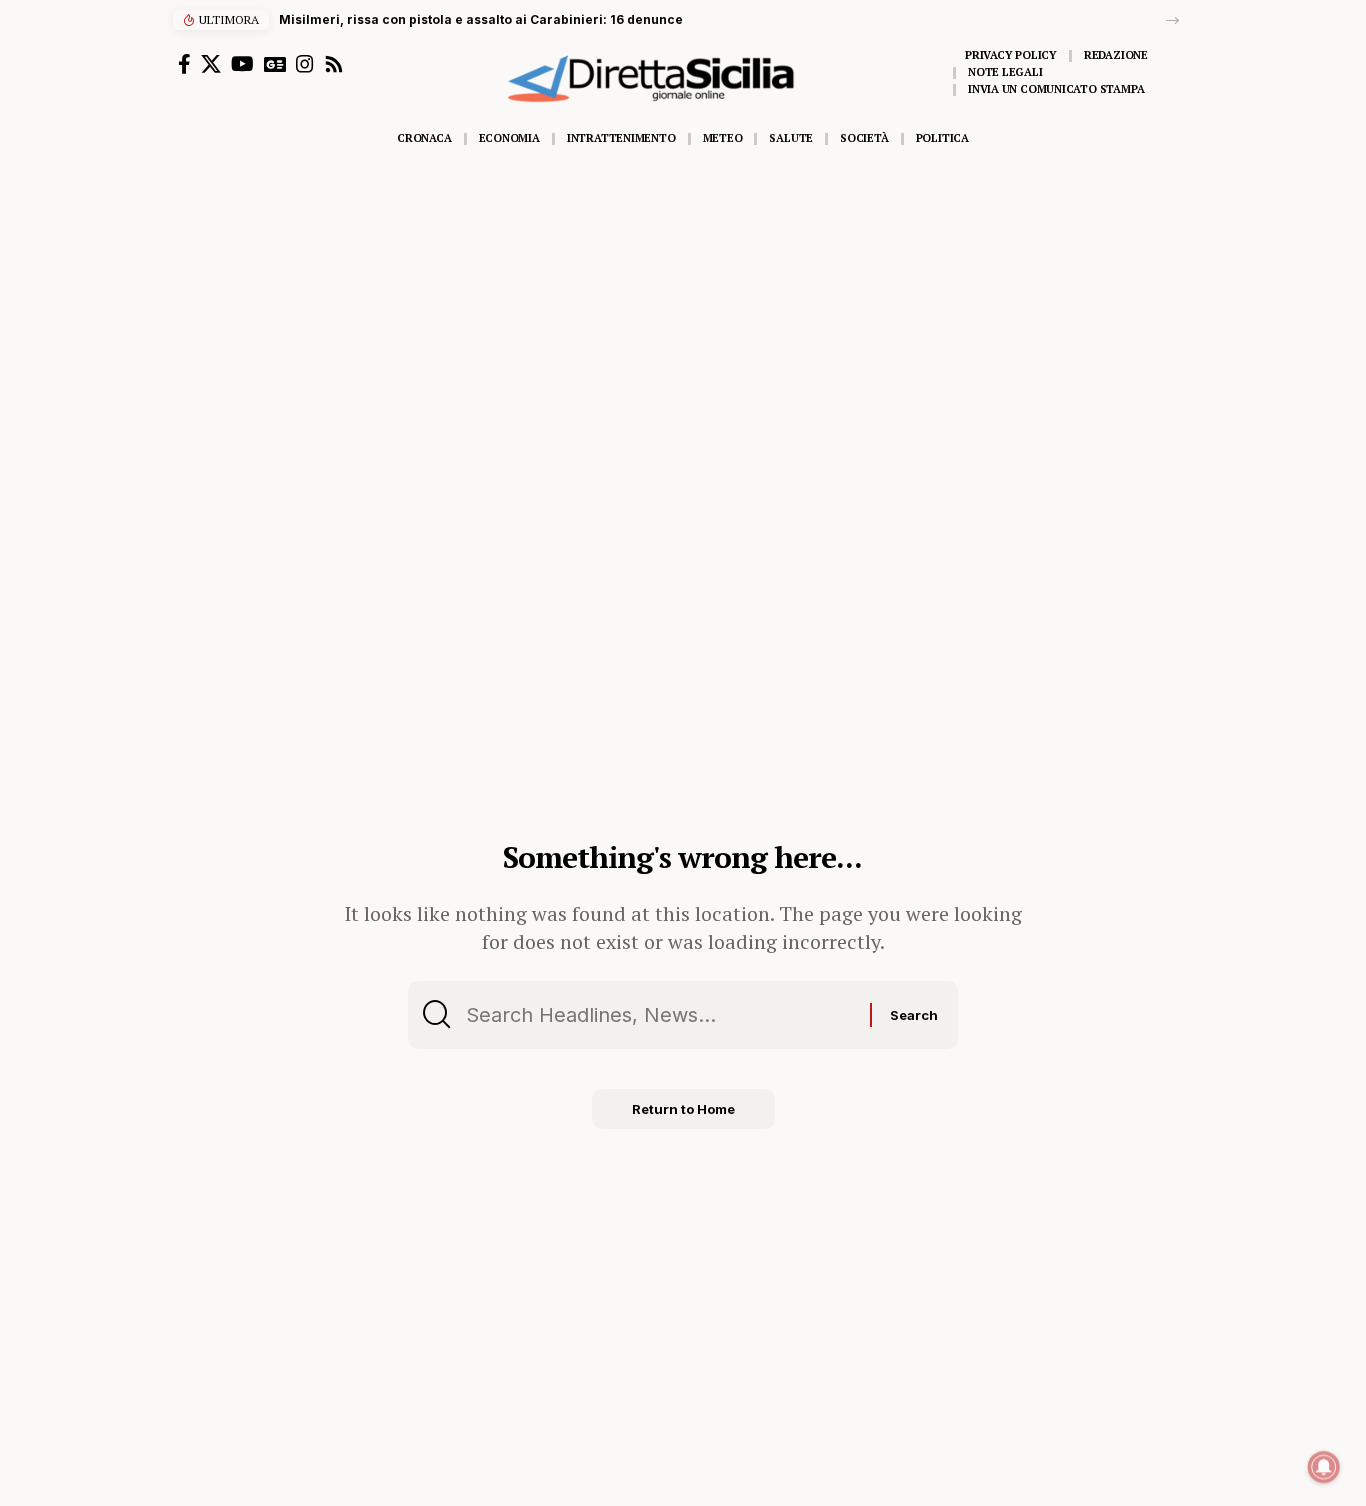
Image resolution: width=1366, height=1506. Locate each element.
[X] (211, 64)
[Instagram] (305, 64)
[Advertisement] (683, 307)
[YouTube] (242, 64)
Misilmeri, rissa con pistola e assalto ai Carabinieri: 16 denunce (481, 19)
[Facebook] (184, 64)
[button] (1172, 20)
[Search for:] (660, 1015)
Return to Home (683, 1109)
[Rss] (334, 64)
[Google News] (275, 64)
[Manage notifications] (1324, 1467)
